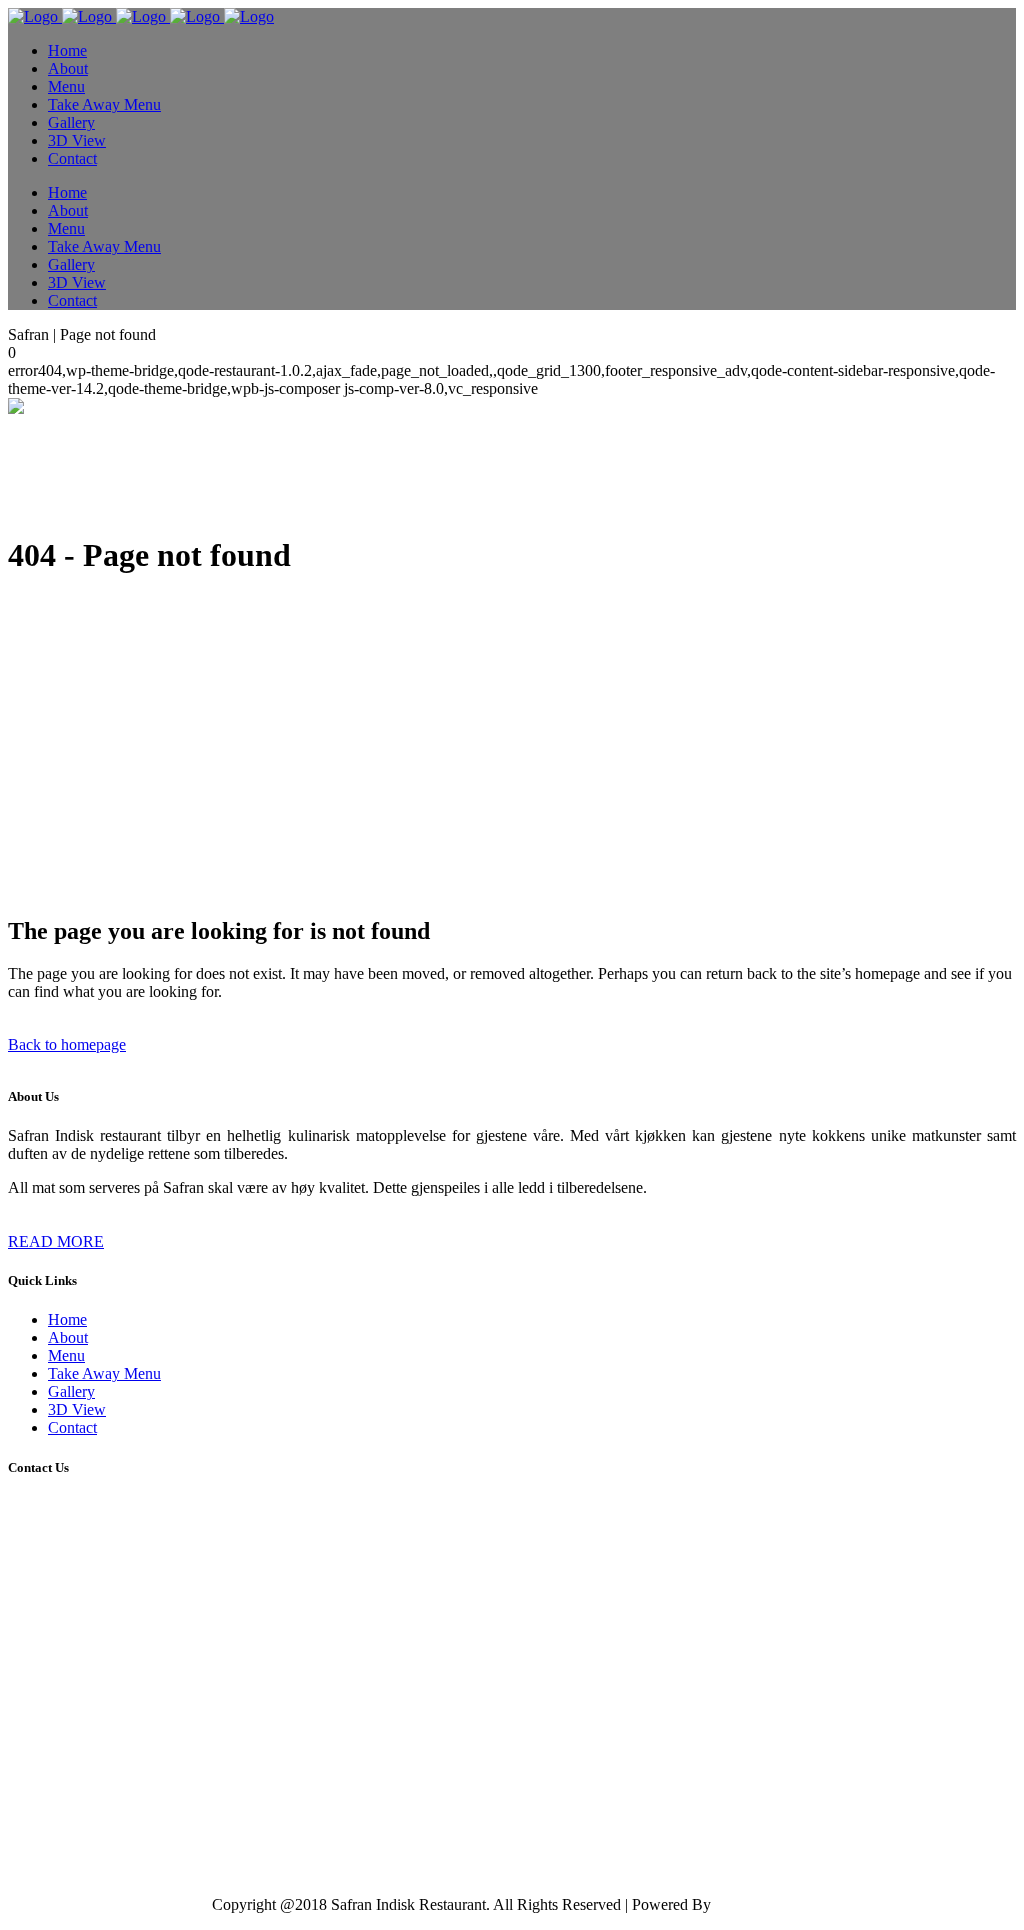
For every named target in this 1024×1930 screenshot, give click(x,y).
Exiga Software (764, 1904)
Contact (72, 1427)
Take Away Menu (104, 1373)
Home (67, 1319)
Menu (66, 1355)
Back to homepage (67, 1044)
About (68, 1337)
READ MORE (56, 1241)
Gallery (71, 1391)
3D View (77, 1409)
